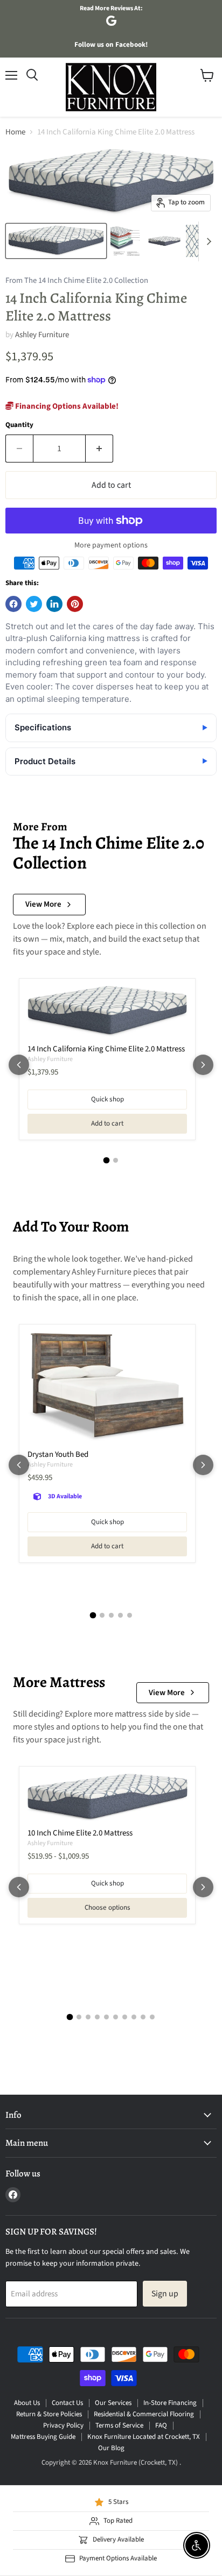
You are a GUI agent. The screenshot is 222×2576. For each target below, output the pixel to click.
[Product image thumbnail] (127, 241)
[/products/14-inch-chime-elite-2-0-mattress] (107, 1012)
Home (15, 132)
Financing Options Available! (66, 406)
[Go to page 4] (120, 1615)
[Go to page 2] (116, 1160)
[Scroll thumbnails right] (207, 241)
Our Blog (111, 2448)
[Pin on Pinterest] (75, 604)
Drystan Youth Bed (58, 1454)
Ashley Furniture (42, 335)
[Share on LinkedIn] (54, 604)
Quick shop (107, 1099)
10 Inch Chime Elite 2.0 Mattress (80, 1833)
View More (43, 904)
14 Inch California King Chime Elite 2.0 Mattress (106, 1049)
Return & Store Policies (49, 2414)
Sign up (165, 2294)
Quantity (19, 425)
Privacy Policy (63, 2425)
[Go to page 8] (134, 2017)
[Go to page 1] (107, 1161)
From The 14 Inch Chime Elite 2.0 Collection (77, 281)
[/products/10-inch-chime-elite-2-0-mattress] (107, 1798)
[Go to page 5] (130, 1615)
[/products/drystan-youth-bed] (107, 1387)
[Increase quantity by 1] (99, 449)
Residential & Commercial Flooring (144, 2414)
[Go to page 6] (116, 2017)
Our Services (113, 2403)
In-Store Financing (170, 2403)
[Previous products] (19, 1065)
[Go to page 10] (152, 2017)
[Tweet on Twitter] (34, 604)
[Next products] (203, 1065)
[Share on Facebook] (13, 604)
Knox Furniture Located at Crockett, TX (144, 2437)
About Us (27, 2403)
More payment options (111, 545)
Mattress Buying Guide (43, 2437)
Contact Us (67, 2403)
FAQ (161, 2425)
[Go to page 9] (143, 2017)
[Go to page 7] (125, 2017)
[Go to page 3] (111, 1615)
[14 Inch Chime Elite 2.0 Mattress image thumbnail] (56, 241)
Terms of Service (119, 2425)
